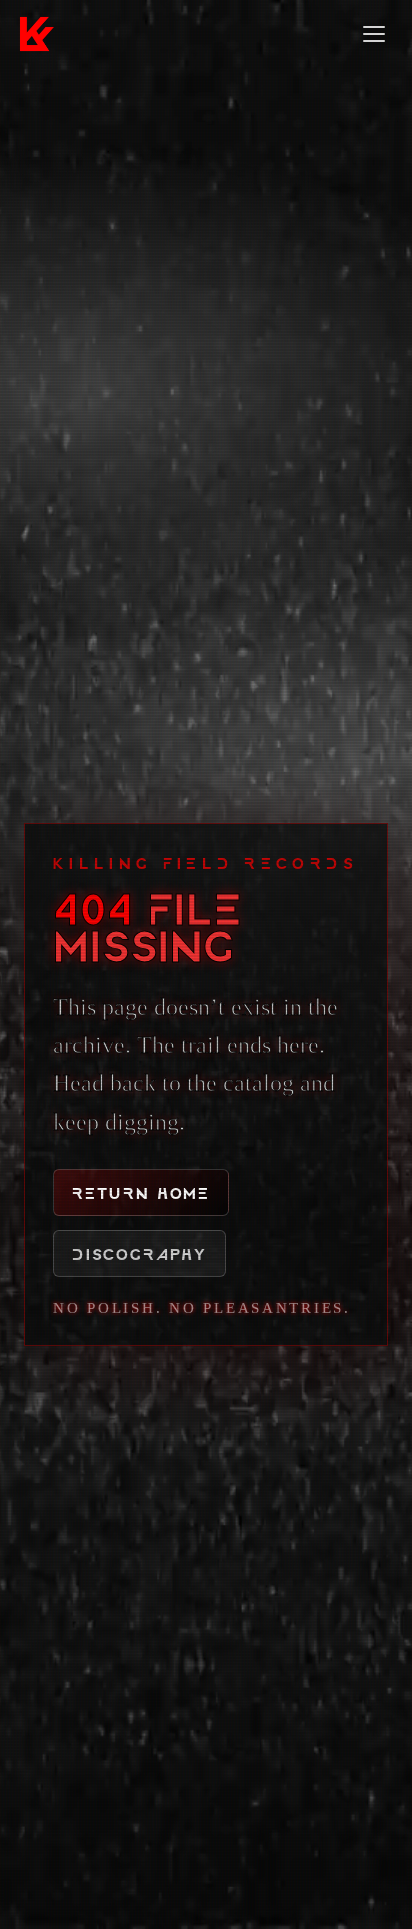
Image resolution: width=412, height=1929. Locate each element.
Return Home (141, 1192)
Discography (139, 1253)
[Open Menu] (374, 34)
